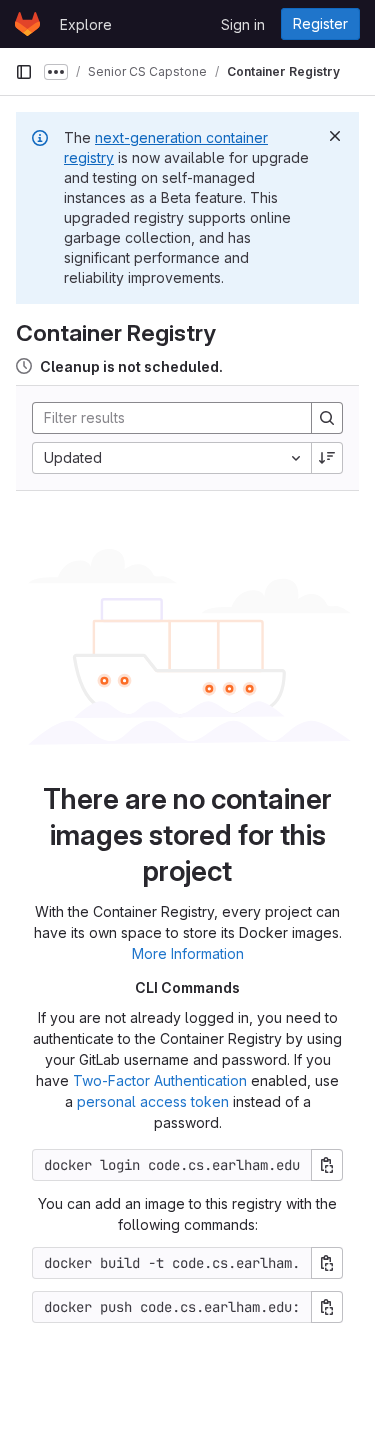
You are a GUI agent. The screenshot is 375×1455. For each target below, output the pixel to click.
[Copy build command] (327, 1263)
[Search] (327, 418)
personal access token (153, 1101)
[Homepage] (27, 24)
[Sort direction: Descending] (327, 458)
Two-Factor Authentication (160, 1080)
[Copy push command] (327, 1307)
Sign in (243, 24)
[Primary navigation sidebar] (24, 72)
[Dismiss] (335, 136)
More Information (188, 953)
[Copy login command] (327, 1165)
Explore (86, 24)
